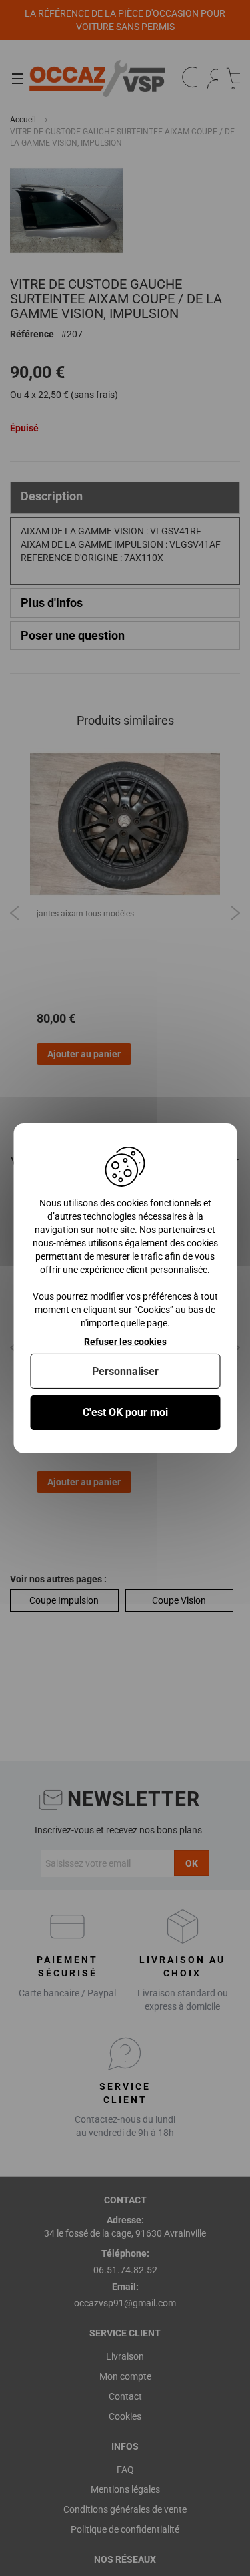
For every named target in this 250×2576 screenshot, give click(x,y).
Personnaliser (125, 1371)
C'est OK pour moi (125, 1412)
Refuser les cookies (125, 1341)
